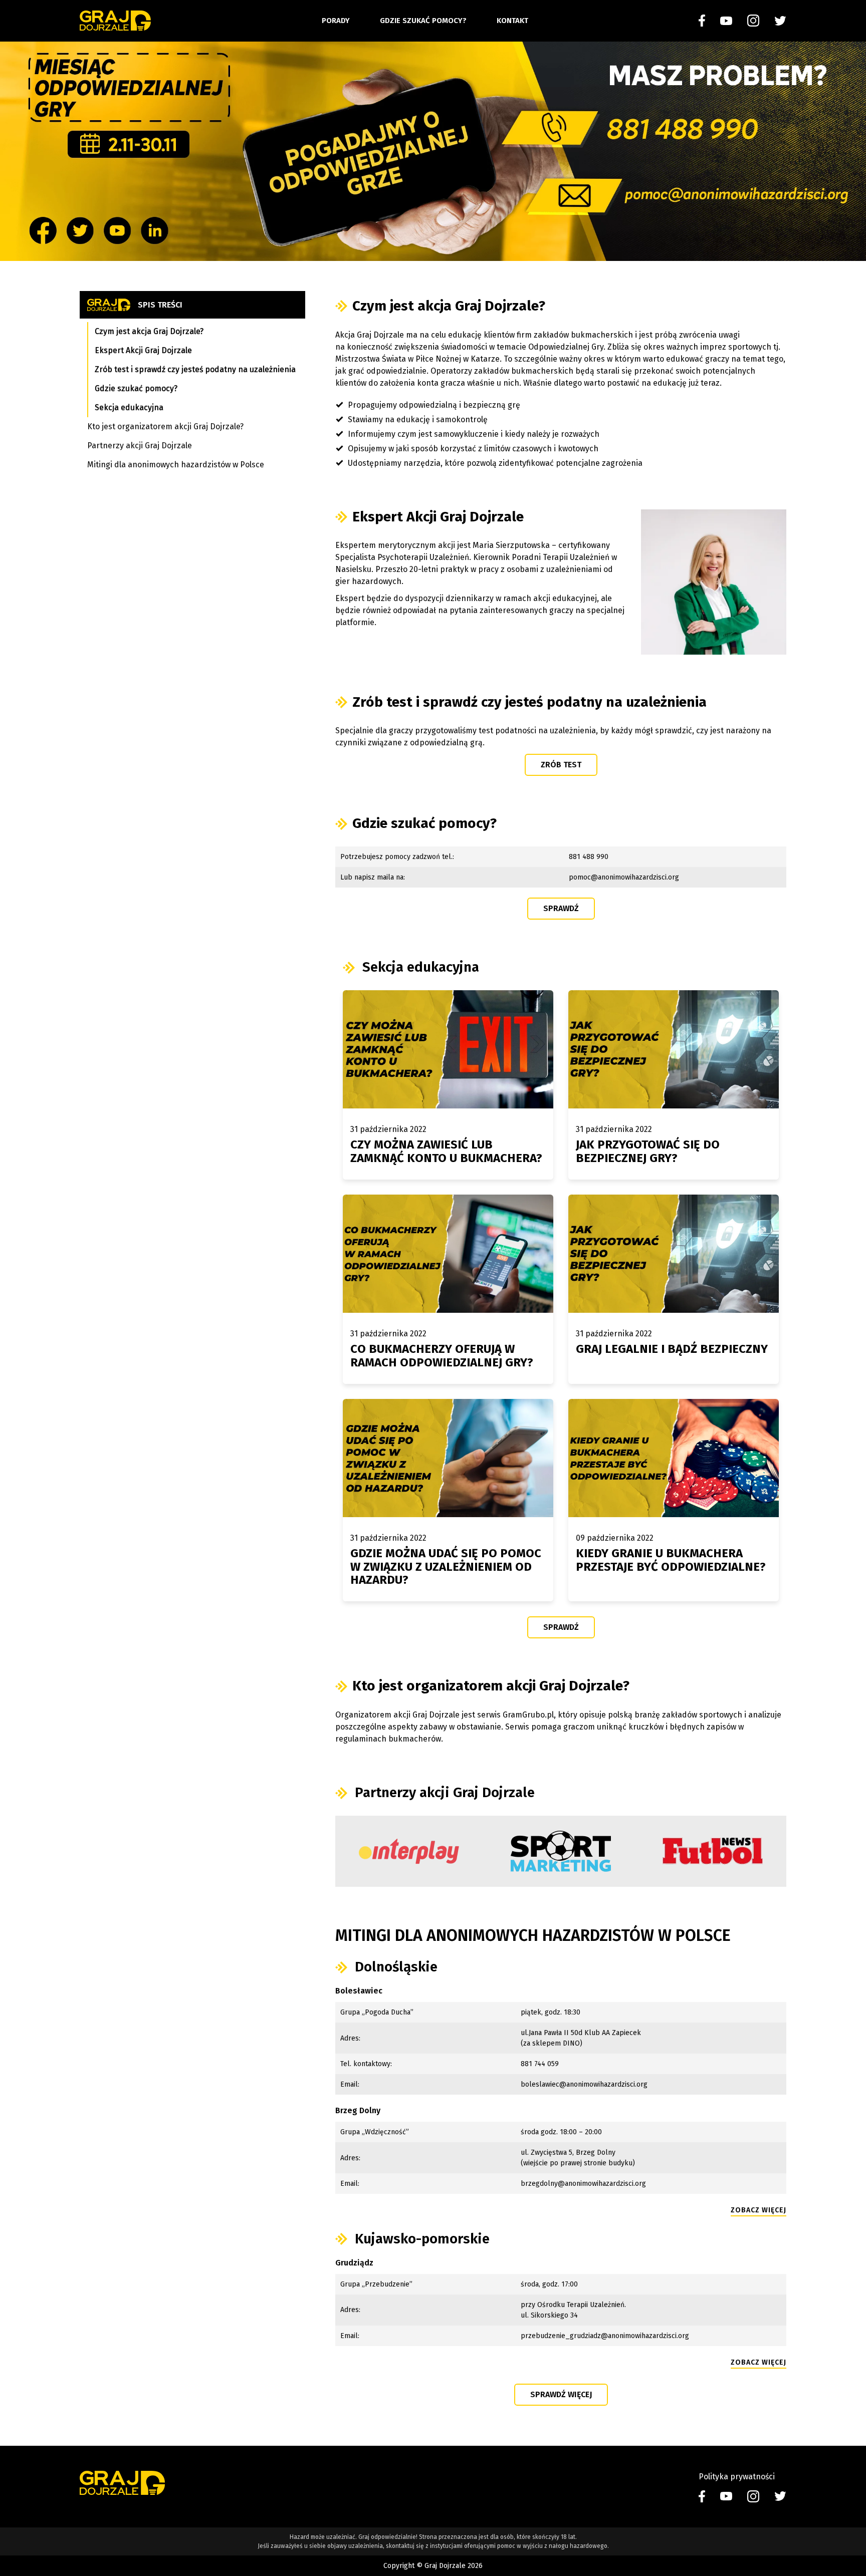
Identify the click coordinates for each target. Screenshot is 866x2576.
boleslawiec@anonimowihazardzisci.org (584, 2084)
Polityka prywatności (737, 2477)
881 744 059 (540, 2064)
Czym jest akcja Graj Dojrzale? (149, 331)
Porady (336, 21)
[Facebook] (702, 21)
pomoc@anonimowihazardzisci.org (624, 877)
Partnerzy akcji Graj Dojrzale (140, 446)
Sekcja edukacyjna (129, 407)
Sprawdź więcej (561, 2394)
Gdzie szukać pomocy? (423, 21)
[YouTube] (726, 21)
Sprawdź (561, 908)
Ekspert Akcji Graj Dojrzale (143, 350)
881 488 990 (589, 857)
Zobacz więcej (759, 2210)
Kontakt (512, 21)
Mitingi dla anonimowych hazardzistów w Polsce (176, 465)
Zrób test (561, 765)
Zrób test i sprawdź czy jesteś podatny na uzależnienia (195, 369)
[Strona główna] (115, 21)
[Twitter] (780, 21)
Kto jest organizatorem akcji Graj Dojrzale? (165, 426)
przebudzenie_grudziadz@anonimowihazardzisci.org (605, 2336)
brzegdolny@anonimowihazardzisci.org (583, 2184)
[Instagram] (753, 21)
